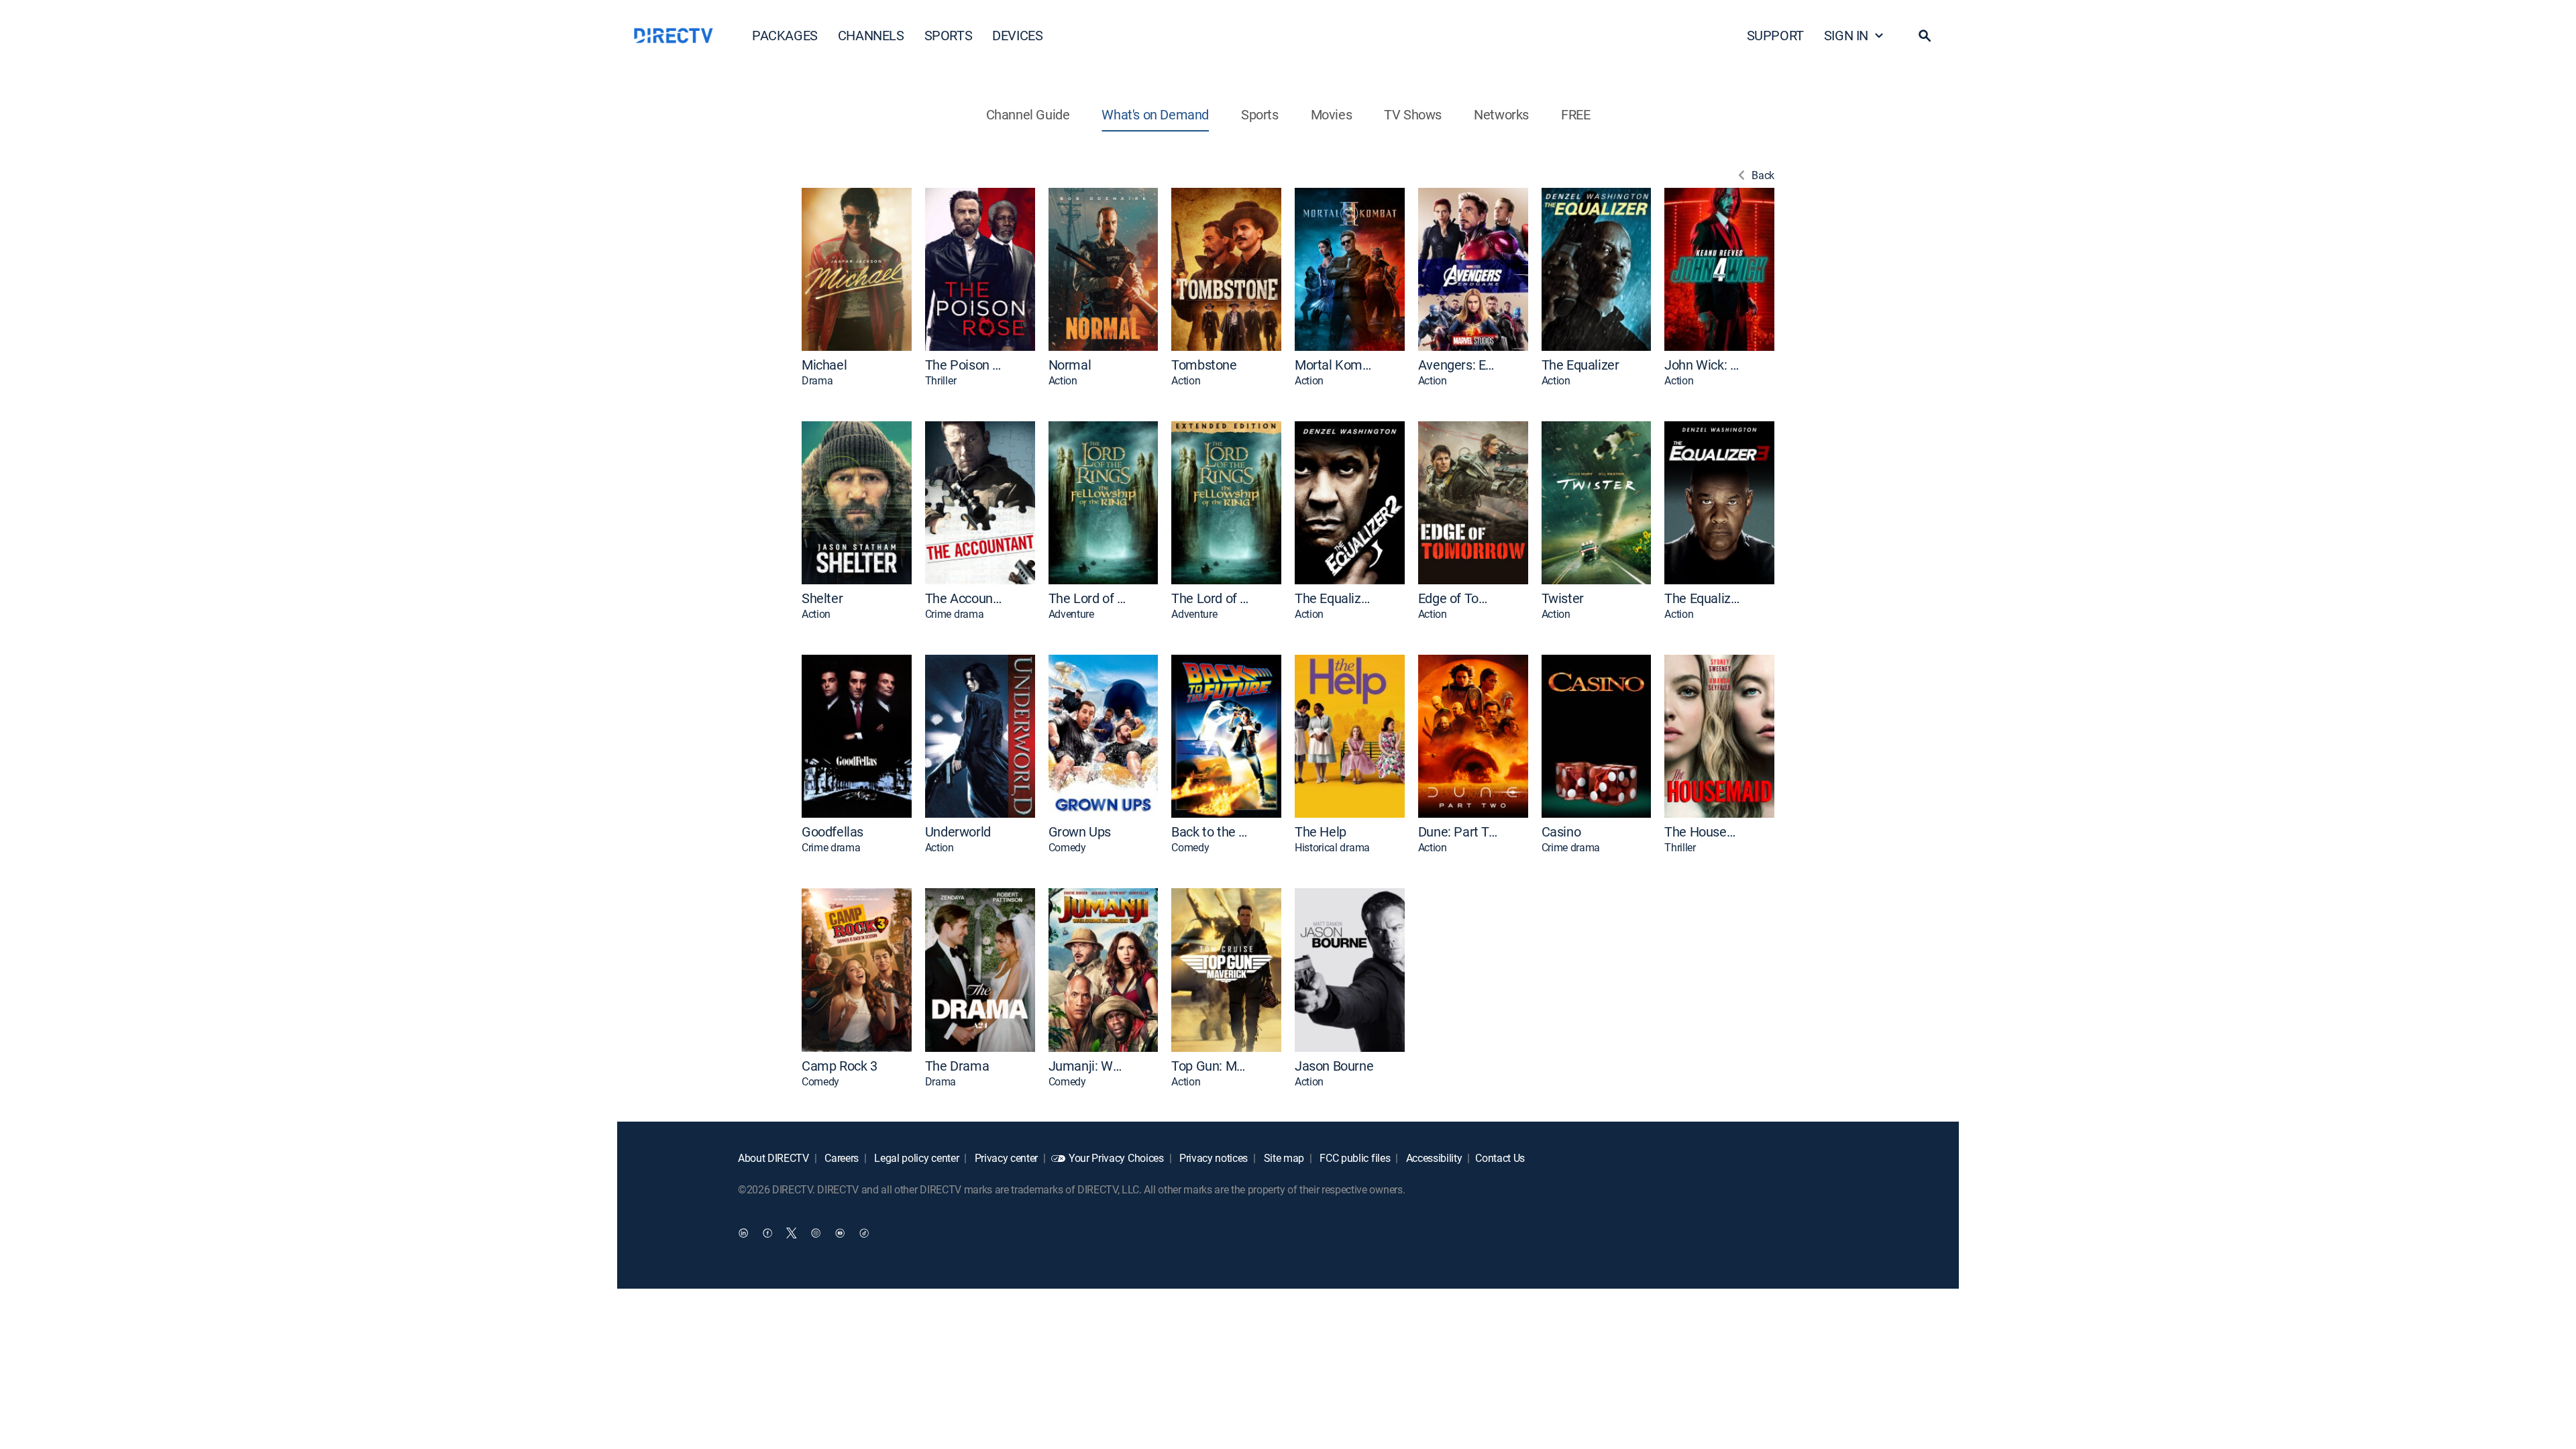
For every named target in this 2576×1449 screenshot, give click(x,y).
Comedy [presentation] (1067, 848)
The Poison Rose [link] (965, 365)
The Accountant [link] (965, 598)
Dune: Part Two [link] (1458, 832)
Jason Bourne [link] (1334, 1066)
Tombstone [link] (1204, 365)
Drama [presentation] (817, 381)
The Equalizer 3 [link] (1704, 598)
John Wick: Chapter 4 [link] (1704, 365)
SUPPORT (1775, 35)
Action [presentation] (1063, 381)
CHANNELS (871, 35)
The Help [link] (1321, 832)
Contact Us (1500, 1158)
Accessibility (1433, 1158)
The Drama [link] (957, 1066)
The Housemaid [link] (1704, 832)
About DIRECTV (773, 1158)
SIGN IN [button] (1846, 35)
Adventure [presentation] (1071, 614)
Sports (1260, 114)
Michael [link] (824, 365)
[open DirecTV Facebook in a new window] (767, 1233)
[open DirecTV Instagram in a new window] (816, 1233)
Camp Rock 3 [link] (840, 1066)
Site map (1283, 1158)
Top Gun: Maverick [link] (1211, 1066)
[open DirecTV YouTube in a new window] (840, 1233)
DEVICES (1017, 35)
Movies (1332, 114)
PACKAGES (785, 35)
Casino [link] (1561, 832)
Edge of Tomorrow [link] (1458, 598)
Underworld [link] (958, 832)
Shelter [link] (822, 598)
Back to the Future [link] (1211, 832)
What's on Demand (1155, 114)
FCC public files (1354, 1158)
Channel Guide (1028, 114)
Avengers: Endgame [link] (1458, 365)
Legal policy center (916, 1158)
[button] (1925, 36)
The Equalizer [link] (1580, 365)
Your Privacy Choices (1116, 1158)
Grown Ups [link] (1080, 832)
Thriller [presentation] (941, 381)
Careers (841, 1158)
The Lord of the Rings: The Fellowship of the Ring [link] (1088, 598)
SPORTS (949, 35)
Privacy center (1005, 1158)
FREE (1575, 114)
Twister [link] (1563, 598)
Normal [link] (1070, 365)
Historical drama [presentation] (1332, 848)
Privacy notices (1212, 1158)
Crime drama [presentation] (954, 614)
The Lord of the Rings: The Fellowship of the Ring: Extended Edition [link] (1211, 598)
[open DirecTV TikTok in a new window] (864, 1233)
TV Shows (1413, 114)
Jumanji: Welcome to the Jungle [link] (1088, 1066)
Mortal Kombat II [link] (1334, 365)
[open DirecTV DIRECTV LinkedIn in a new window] (743, 1233)
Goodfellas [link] (833, 832)
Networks (1501, 114)
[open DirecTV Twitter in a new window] (792, 1233)
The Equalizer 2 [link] (1334, 598)
